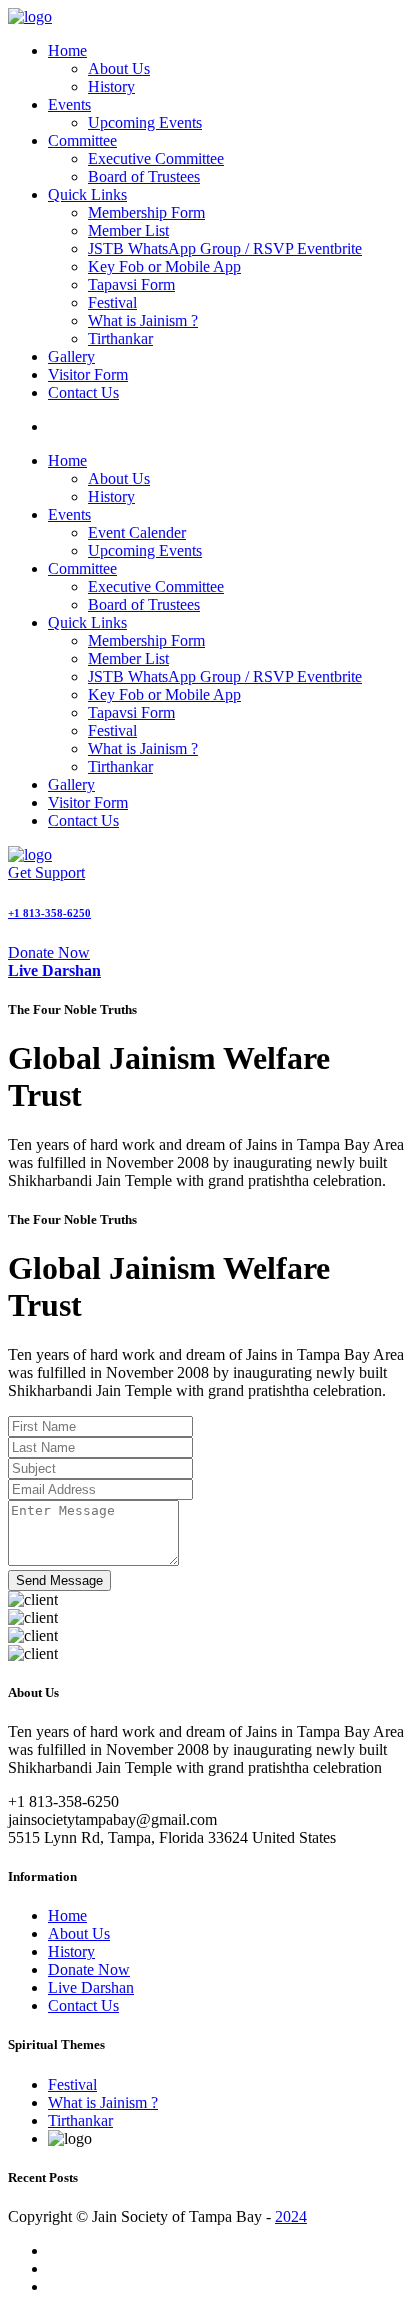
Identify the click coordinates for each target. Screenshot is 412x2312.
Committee (82, 140)
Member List (128, 230)
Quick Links (87, 194)
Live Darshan (91, 1987)
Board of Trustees (144, 176)
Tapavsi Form (131, 284)
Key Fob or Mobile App (164, 266)
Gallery (71, 356)
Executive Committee (156, 158)
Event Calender (137, 532)
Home (67, 50)
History (111, 86)
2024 (291, 2216)
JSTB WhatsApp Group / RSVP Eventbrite (225, 248)
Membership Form (146, 212)
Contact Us (83, 392)
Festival (112, 302)
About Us (119, 68)
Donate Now (49, 952)
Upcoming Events (145, 122)
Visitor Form (88, 374)
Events (69, 104)
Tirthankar (120, 338)
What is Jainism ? (143, 320)
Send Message (59, 1580)
